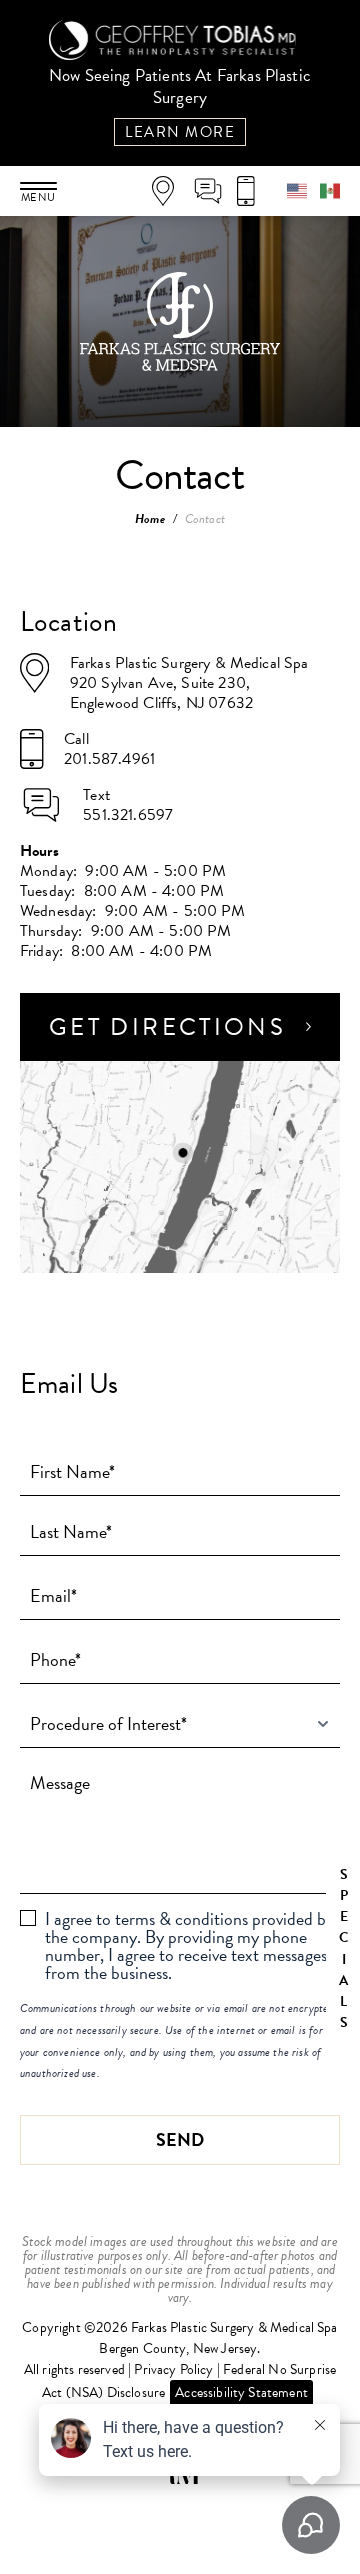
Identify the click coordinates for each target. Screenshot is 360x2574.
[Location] (170, 191)
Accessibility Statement (241, 2392)
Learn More (180, 132)
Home (150, 519)
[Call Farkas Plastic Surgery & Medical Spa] (252, 191)
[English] (304, 189)
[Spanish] (330, 189)
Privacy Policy (173, 2369)
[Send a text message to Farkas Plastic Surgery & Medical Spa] (215, 191)
